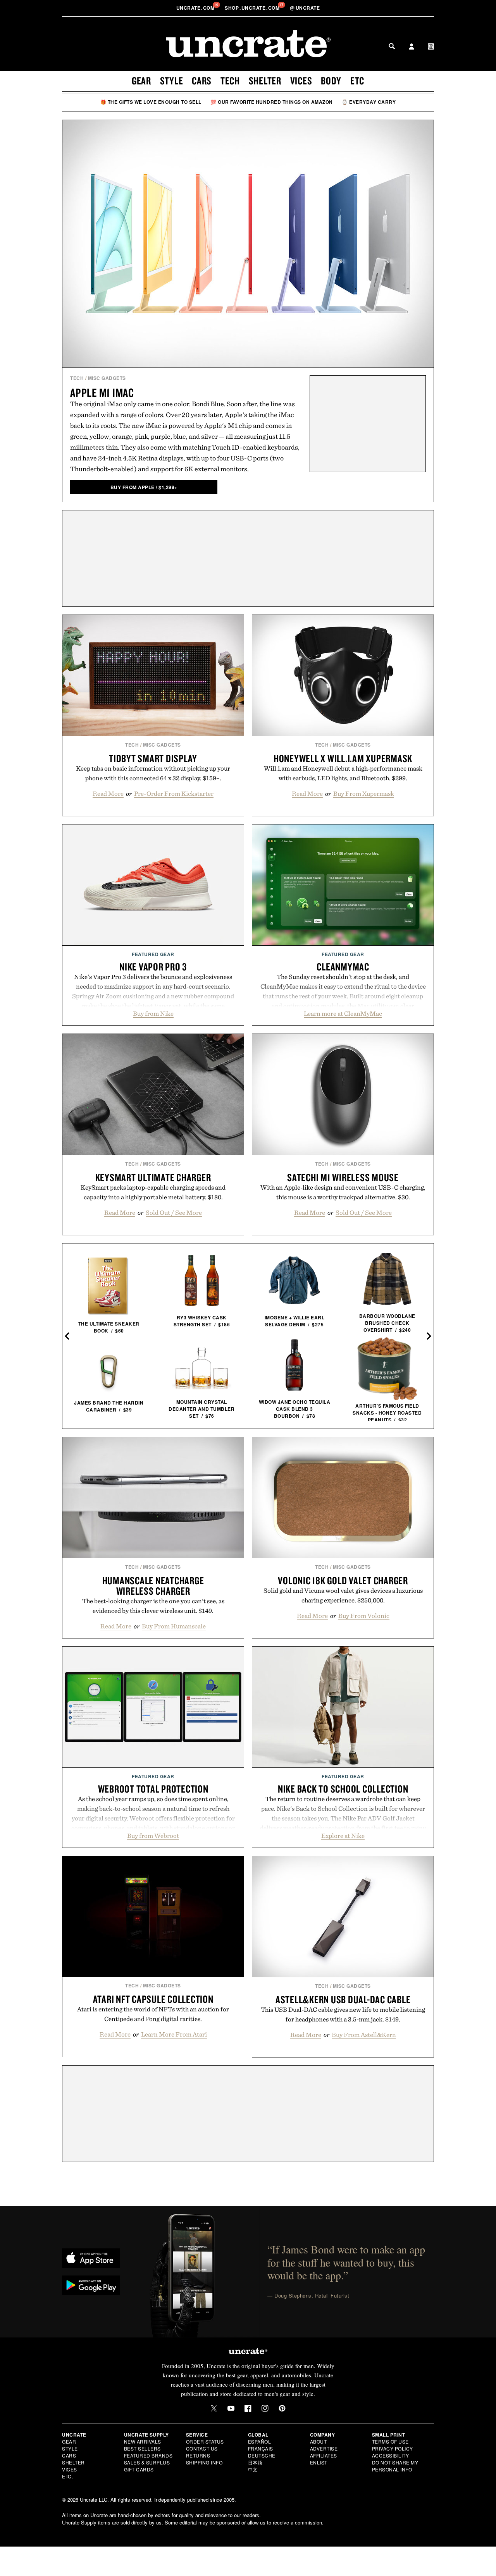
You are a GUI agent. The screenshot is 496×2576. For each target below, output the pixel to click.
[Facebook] (248, 2408)
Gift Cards (139, 2469)
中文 (253, 2469)
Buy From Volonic (364, 1616)
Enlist (319, 2462)
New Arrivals (143, 2441)
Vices (301, 81)
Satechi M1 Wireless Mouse (343, 1177)
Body (331, 81)
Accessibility (391, 2455)
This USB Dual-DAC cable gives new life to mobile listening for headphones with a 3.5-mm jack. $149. (343, 2014)
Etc (357, 81)
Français (261, 2448)
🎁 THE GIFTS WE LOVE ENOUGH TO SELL (151, 102)
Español (260, 2441)
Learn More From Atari (174, 2034)
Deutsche (262, 2455)
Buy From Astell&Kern (364, 2035)
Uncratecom (196, 8)
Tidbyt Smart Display (153, 758)
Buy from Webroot (153, 1836)
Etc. (67, 2476)
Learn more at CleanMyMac (343, 1013)
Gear (141, 81)
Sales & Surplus (147, 2462)
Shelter (265, 81)
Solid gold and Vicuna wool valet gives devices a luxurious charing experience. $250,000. (343, 1595)
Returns (198, 2455)
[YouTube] (231, 2408)
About (319, 2441)
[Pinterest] (282, 2408)
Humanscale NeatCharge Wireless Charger (153, 1586)
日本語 (255, 2462)
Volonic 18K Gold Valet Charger (343, 1580)
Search (392, 46)
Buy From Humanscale (174, 1626)
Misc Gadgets (107, 378)
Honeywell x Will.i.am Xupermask (343, 758)
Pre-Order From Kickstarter (174, 793)
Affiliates (324, 2455)
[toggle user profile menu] (412, 47)
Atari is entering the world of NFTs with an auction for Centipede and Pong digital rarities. (153, 2014)
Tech (230, 81)
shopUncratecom (253, 8)
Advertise (324, 2448)
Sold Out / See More (174, 1212)
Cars (202, 81)
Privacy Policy (393, 2448)
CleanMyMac (343, 967)
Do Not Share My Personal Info (395, 2466)
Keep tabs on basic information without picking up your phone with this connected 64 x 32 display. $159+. (153, 773)
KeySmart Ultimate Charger (153, 1177)
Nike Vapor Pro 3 (153, 967)
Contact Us (202, 2448)
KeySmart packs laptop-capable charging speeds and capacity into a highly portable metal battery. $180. (153, 1192)
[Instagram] (265, 2408)
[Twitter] (214, 2408)
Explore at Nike (343, 1836)
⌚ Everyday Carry (369, 102)
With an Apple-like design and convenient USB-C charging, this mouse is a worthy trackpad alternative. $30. (343, 1192)
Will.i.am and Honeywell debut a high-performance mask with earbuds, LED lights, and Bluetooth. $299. (343, 773)
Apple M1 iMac (102, 392)
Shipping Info (204, 2462)
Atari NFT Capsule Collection (153, 1999)
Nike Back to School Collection (343, 1789)
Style (172, 81)
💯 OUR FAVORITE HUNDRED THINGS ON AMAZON (272, 102)
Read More (108, 793)
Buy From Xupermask (364, 793)
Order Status (205, 2441)
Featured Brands (148, 2455)
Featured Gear (153, 954)
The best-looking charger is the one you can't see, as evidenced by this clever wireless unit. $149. (153, 1606)
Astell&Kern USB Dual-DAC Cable (343, 1999)
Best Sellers (142, 2448)
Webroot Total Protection (153, 1789)
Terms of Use (390, 2441)
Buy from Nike (153, 1013)
